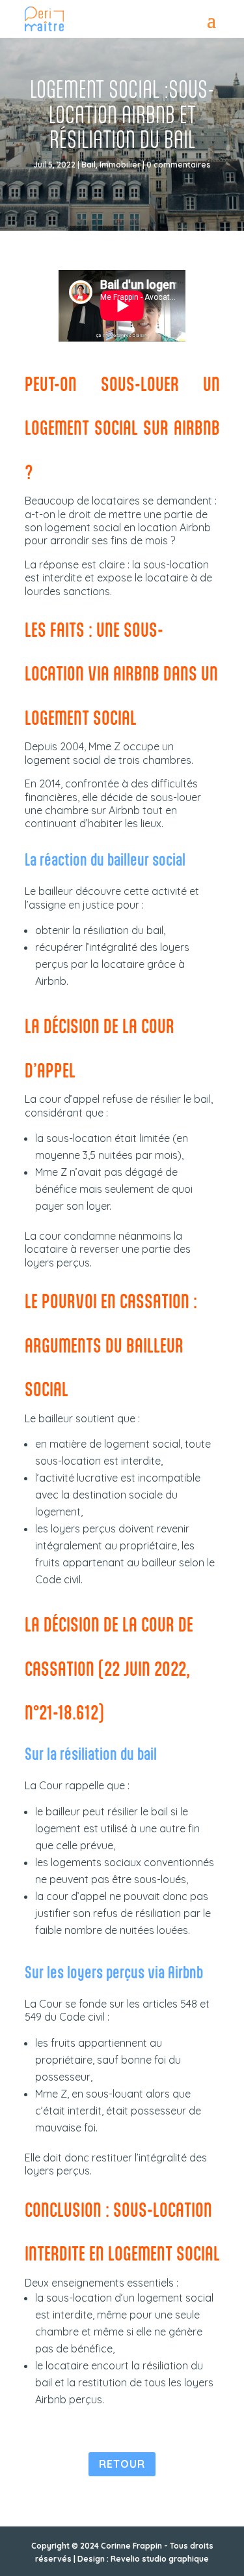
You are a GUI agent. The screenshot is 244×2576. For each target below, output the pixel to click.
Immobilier (120, 165)
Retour (122, 2464)
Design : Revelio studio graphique (143, 2559)
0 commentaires (179, 165)
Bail (88, 165)
